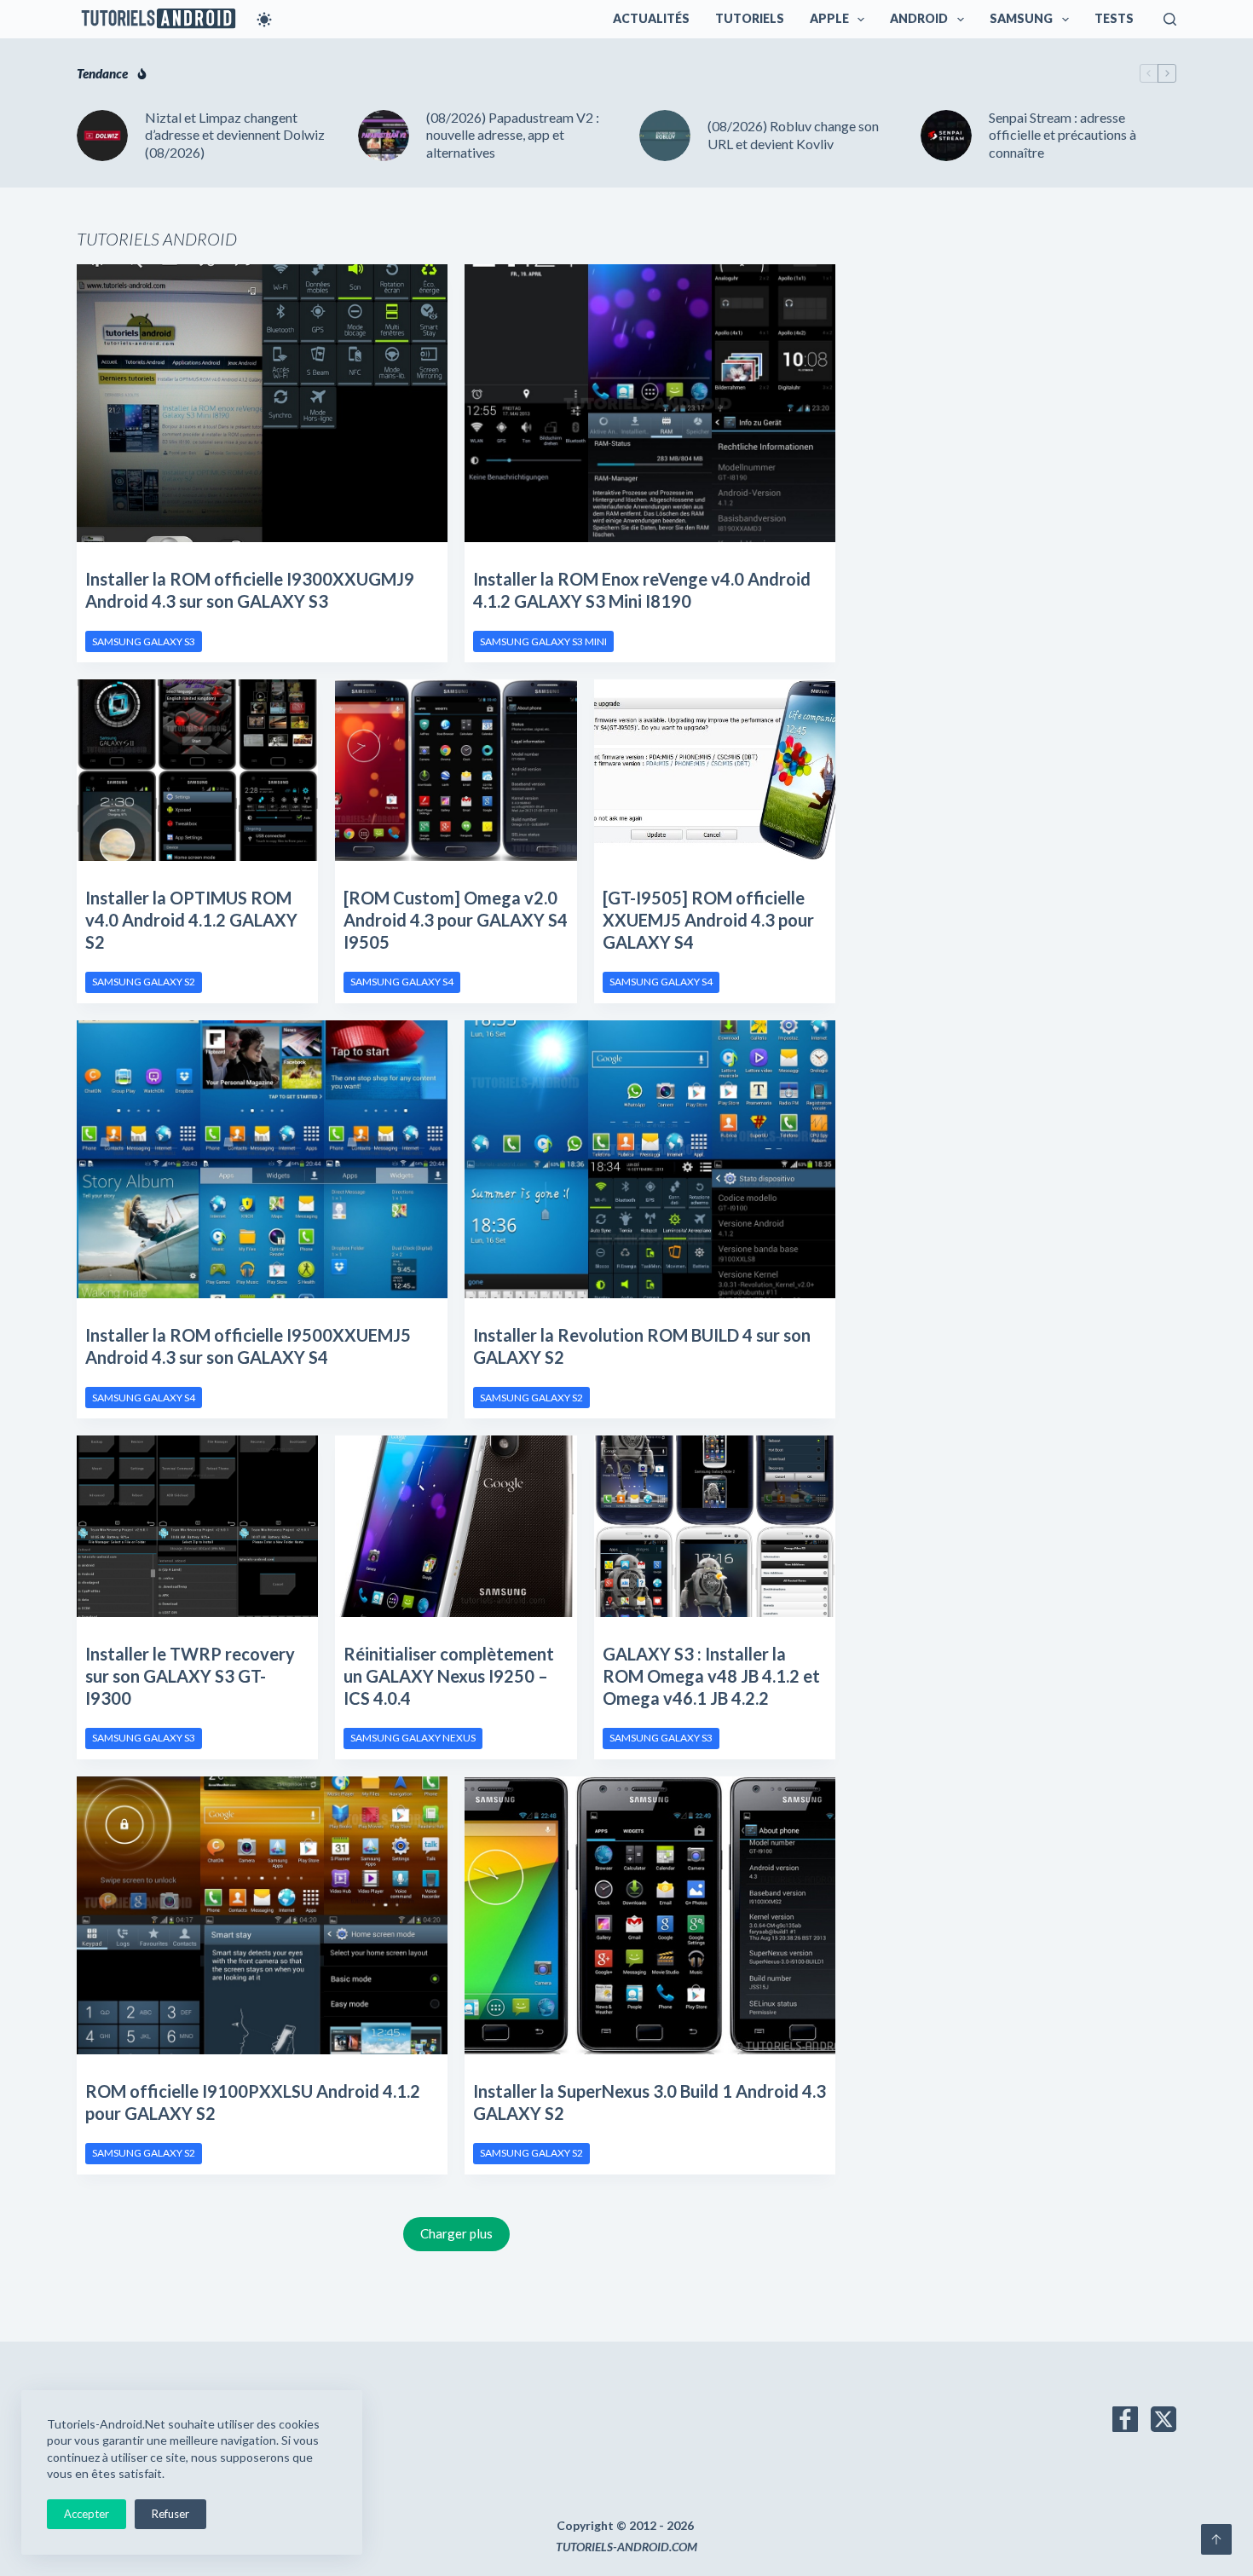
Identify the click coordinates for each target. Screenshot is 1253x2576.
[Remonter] (1216, 2539)
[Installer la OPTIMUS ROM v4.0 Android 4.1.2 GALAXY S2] (197, 770)
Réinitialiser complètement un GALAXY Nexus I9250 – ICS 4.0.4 (449, 1676)
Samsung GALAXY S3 (144, 641)
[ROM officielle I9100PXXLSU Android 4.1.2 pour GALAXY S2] (262, 1915)
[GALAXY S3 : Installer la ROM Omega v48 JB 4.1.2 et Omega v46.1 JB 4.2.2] (715, 1526)
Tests (1114, 18)
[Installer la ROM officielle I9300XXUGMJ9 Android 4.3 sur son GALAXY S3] (262, 403)
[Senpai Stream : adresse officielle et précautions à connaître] (946, 136)
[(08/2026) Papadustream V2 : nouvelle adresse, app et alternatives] (384, 136)
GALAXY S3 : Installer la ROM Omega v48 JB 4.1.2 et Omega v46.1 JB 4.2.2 (711, 1676)
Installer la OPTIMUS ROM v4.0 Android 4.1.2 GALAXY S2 (191, 920)
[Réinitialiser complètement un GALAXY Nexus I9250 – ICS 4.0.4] (456, 1526)
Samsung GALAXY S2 (144, 982)
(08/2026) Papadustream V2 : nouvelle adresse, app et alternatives (513, 135)
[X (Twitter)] (1163, 2419)
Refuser (170, 2514)
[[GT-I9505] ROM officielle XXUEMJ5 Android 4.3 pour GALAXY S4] (715, 770)
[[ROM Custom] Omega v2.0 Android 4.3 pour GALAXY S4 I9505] (456, 770)
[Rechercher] (1170, 19)
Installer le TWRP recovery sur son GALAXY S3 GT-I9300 (190, 1676)
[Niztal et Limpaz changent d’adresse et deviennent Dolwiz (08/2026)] (102, 136)
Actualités (651, 18)
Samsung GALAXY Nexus (413, 1738)
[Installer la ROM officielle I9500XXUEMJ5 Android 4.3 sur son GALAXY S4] (262, 1159)
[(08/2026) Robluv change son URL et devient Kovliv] (665, 136)
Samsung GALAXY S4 (402, 982)
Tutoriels (750, 18)
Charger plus (456, 2233)
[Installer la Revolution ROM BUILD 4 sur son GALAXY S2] (650, 1159)
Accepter (87, 2514)
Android (919, 18)
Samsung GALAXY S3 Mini (543, 641)
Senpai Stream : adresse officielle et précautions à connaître (1062, 135)
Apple (829, 18)
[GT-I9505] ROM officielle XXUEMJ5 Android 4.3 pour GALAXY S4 (708, 920)
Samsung (1021, 18)
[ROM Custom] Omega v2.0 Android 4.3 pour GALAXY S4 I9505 (456, 920)
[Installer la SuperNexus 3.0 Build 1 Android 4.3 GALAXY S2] (650, 1915)
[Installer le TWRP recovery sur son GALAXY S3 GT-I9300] (197, 1526)
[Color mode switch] (264, 20)
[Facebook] (1125, 2419)
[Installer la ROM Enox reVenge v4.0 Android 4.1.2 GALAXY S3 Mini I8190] (650, 403)
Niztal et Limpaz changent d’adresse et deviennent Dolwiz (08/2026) (235, 135)
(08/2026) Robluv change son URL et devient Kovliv (793, 135)
